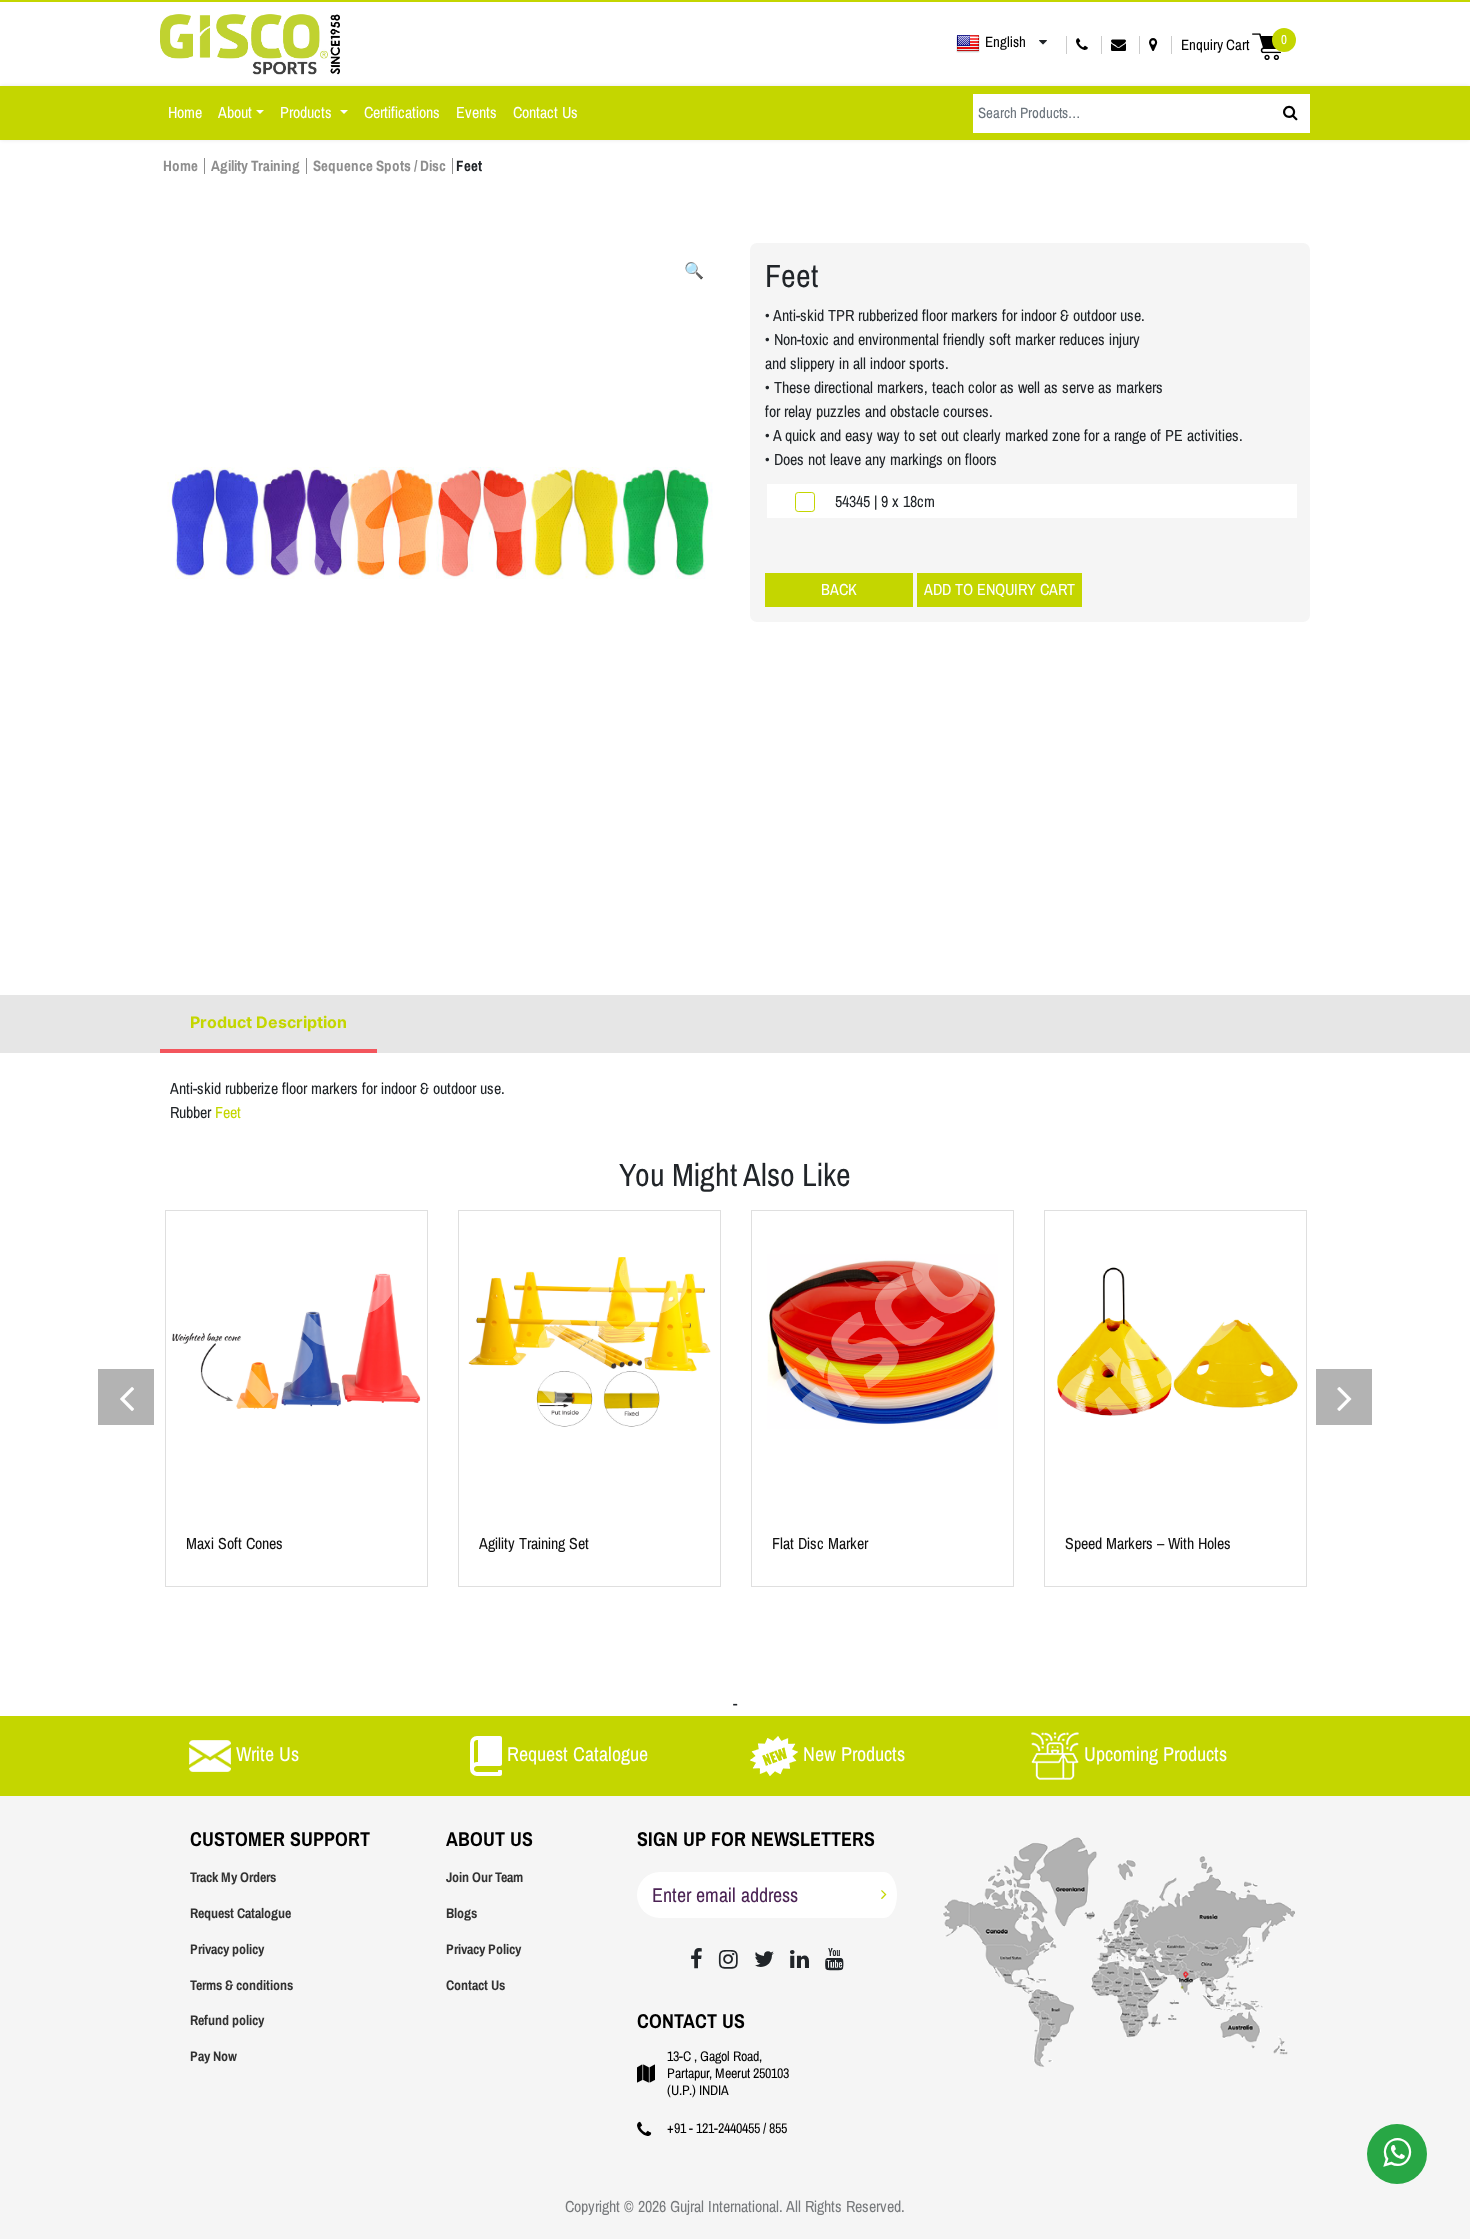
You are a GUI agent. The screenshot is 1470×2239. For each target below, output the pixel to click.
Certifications (402, 112)
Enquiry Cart (1234, 44)
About (235, 112)
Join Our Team (484, 1877)
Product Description (268, 1022)
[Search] (1290, 113)
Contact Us (545, 112)
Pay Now (213, 2056)
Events (476, 112)
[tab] (268, 1024)
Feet (228, 1112)
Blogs (461, 1913)
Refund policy (227, 2020)
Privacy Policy (483, 1949)
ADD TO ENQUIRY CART (999, 589)
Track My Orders (233, 1877)
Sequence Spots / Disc (379, 166)
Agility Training (255, 166)
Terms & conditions (241, 1985)
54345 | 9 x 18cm (885, 501)
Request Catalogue (240, 1913)
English (1005, 42)
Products (308, 112)
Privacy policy (227, 1949)
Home (185, 112)
